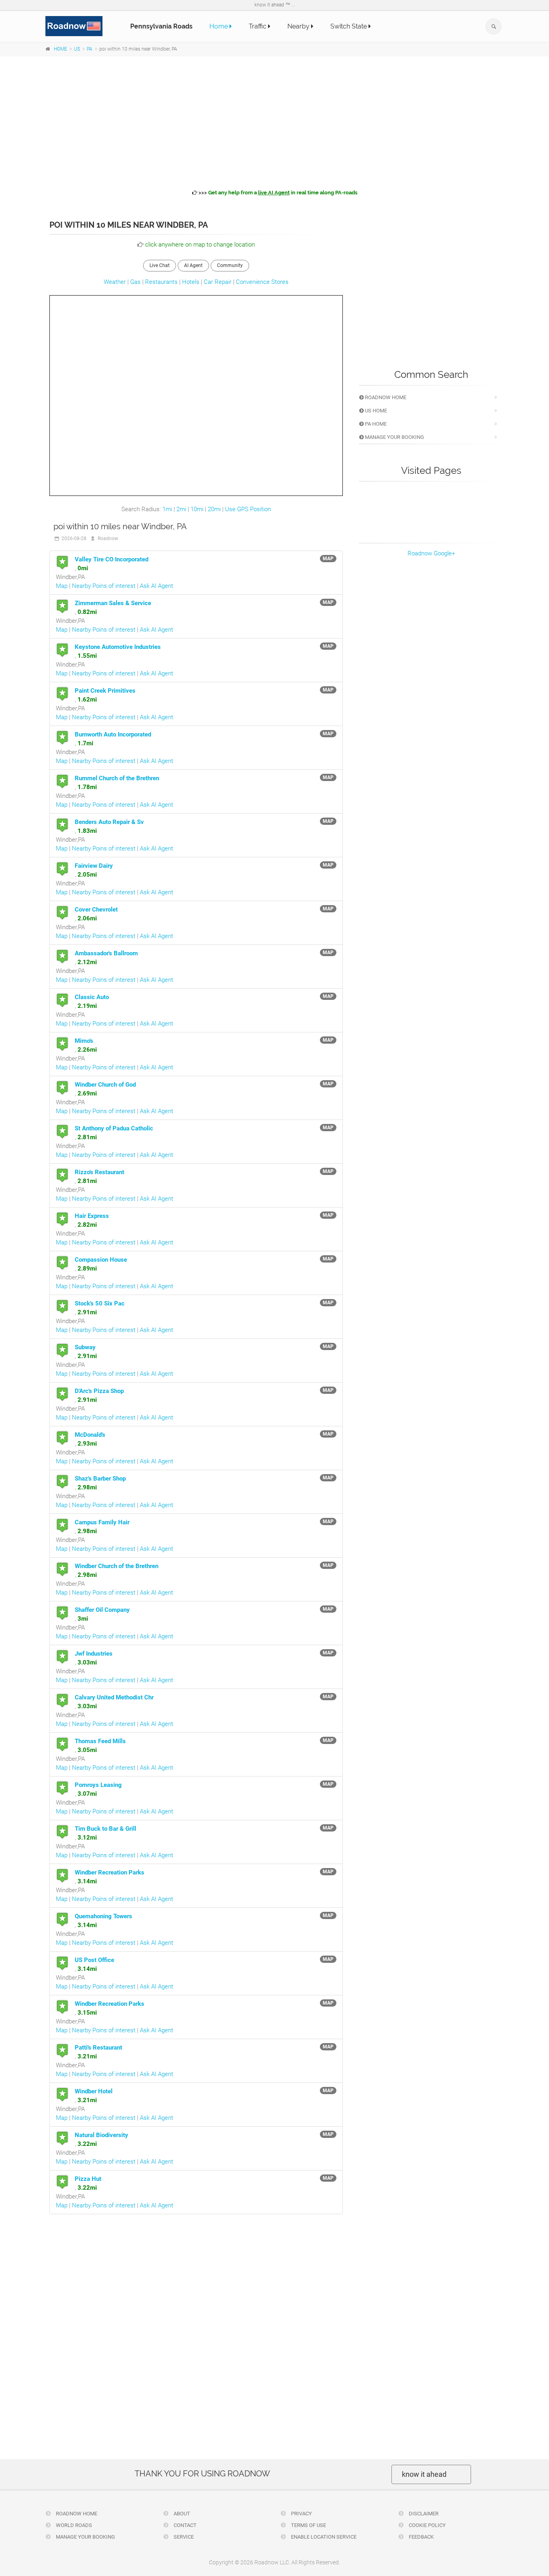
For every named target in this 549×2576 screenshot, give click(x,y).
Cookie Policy (427, 2525)
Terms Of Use (308, 2525)
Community (230, 265)
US (77, 49)
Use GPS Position (248, 509)
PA (90, 49)
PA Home (375, 424)
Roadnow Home (385, 397)
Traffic (258, 26)
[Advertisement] (274, 121)
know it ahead (424, 2474)
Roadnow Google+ (431, 553)
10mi (197, 509)
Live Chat (160, 265)
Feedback (421, 2537)
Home (219, 26)
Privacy (301, 2514)
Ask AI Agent (157, 586)
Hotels (191, 282)
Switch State (349, 26)
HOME (60, 49)
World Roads (73, 2525)
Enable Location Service (323, 2537)
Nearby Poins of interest (104, 586)
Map (62, 586)
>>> (277, 193)
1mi (167, 509)
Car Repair (218, 282)
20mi (214, 509)
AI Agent (193, 265)
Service (183, 2537)
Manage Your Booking (394, 437)
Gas (135, 282)
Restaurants (161, 282)
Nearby (299, 26)
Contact (184, 2525)
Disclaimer (423, 2514)
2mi (181, 509)
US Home (375, 411)
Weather (115, 282)
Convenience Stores (262, 282)
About (181, 2514)
